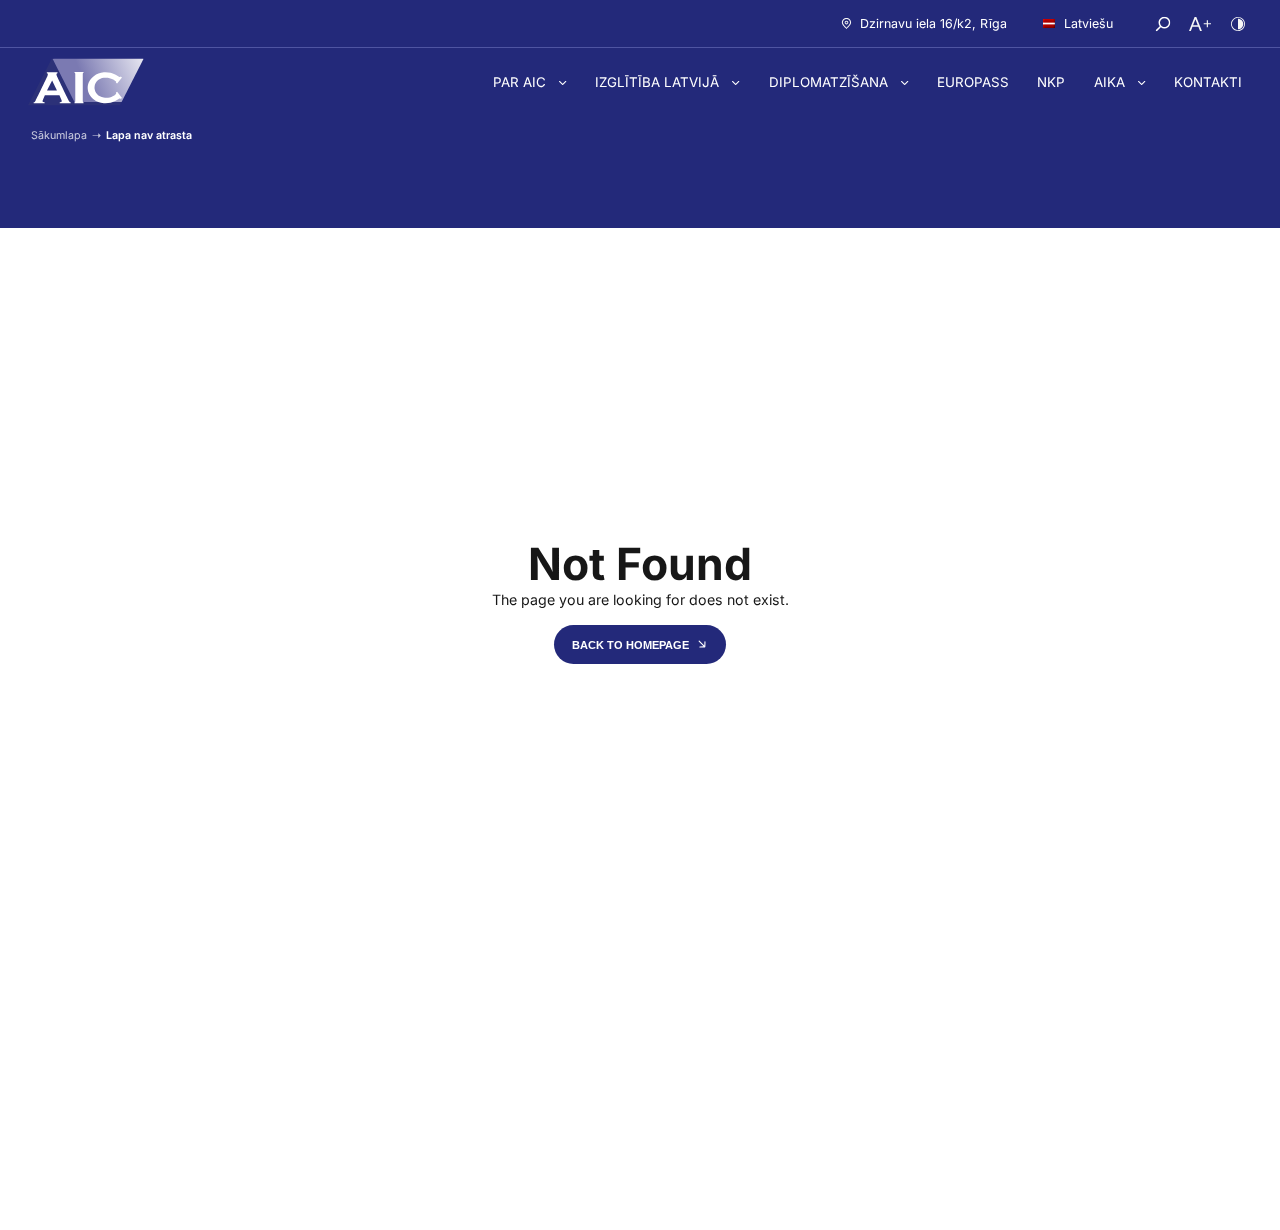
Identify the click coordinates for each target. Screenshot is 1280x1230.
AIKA (1111, 82)
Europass (973, 82)
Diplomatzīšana (830, 82)
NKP (1051, 82)
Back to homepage (632, 645)
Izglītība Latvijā (659, 82)
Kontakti (1208, 82)
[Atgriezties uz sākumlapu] (86, 82)
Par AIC (521, 82)
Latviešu (1088, 23)
